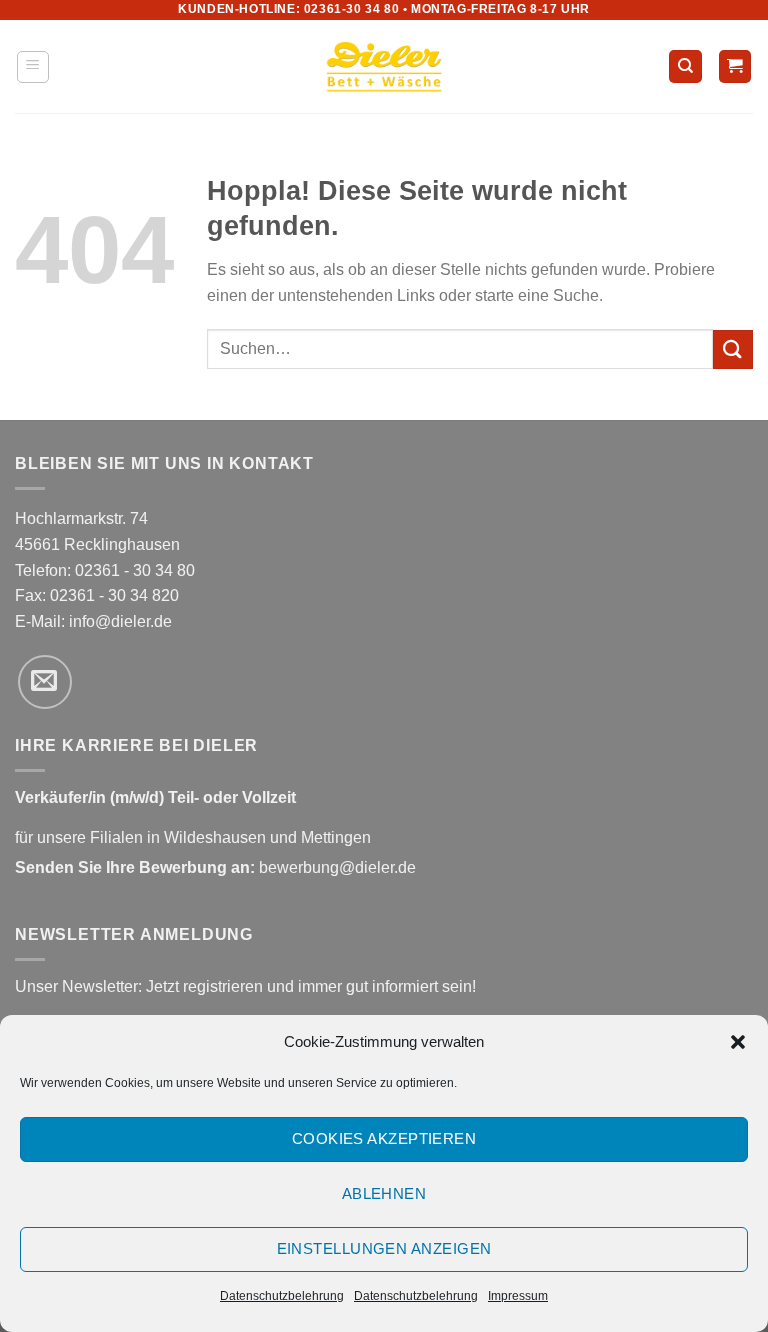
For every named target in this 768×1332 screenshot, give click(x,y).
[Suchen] (685, 66)
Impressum (518, 1296)
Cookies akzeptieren (384, 1138)
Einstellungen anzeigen (384, 1248)
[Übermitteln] (733, 349)
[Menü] (33, 67)
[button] (738, 1042)
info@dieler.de (120, 621)
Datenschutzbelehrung (282, 1296)
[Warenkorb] (735, 66)
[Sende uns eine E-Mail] (45, 682)
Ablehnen (384, 1193)
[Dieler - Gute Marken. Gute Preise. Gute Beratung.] (384, 67)
